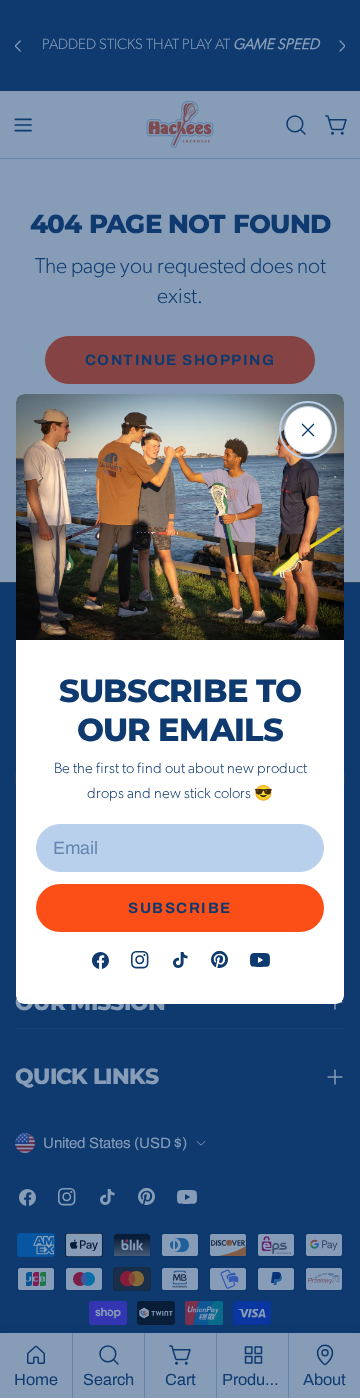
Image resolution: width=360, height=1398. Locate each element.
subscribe (180, 908)
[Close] (308, 430)
